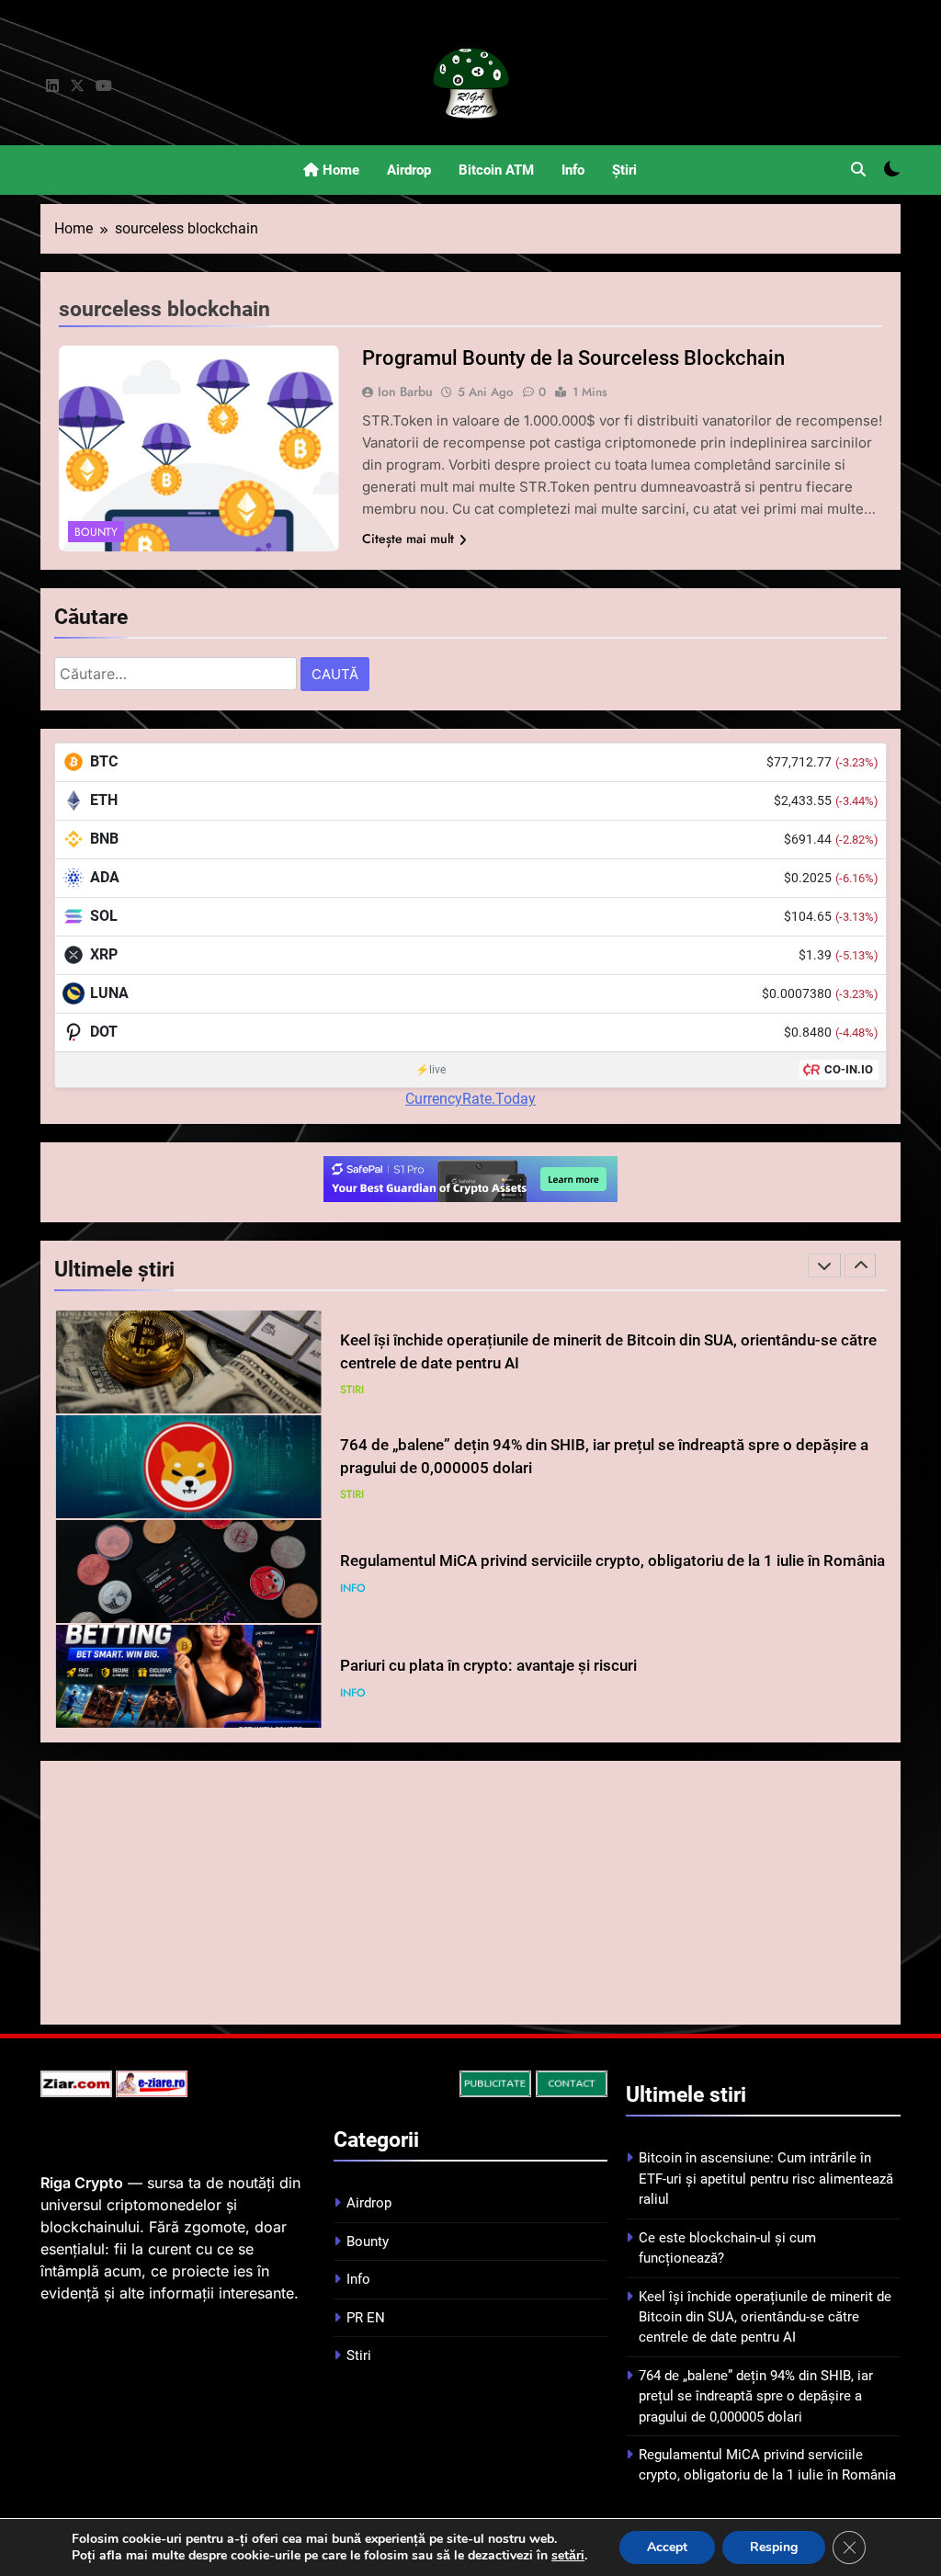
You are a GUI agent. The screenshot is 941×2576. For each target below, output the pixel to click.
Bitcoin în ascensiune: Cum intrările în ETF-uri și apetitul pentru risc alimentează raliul (766, 2179)
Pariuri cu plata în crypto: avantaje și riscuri (488, 1666)
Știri (624, 170)
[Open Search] (858, 169)
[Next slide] (860, 1265)
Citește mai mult (408, 539)
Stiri (352, 1390)
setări (568, 2556)
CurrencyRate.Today (470, 1099)
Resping (774, 2547)
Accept (667, 2547)
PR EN (366, 2318)
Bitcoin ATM (496, 170)
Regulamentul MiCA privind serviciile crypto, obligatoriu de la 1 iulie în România (612, 1561)
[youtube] (104, 86)
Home (339, 170)
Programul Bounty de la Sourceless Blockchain (573, 358)
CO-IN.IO (849, 1069)
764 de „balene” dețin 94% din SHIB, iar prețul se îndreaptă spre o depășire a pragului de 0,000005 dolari (756, 2396)
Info (573, 170)
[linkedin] (52, 86)
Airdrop (409, 170)
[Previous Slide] (824, 1265)
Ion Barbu (405, 392)
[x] (77, 86)
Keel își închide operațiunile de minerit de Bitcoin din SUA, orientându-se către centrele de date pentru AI (765, 2317)
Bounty (96, 532)
